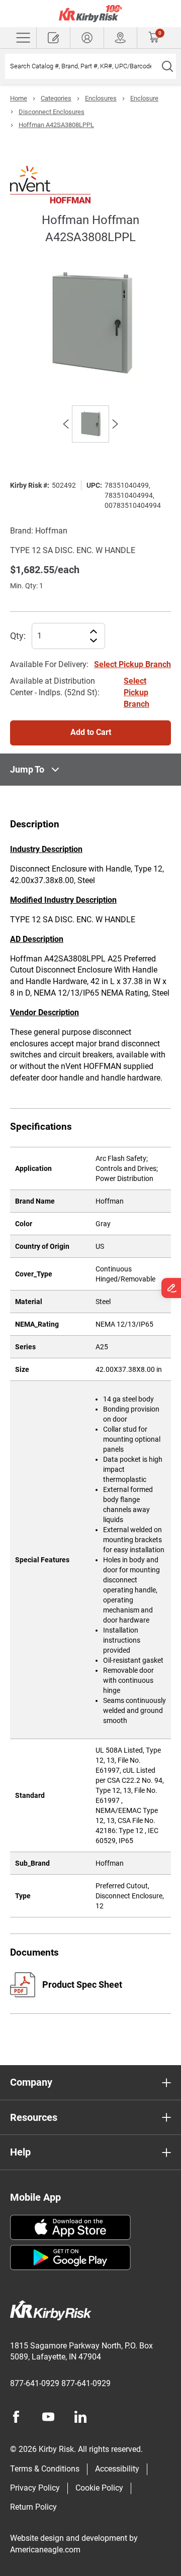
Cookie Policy (99, 2488)
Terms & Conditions (45, 2469)
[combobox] (82, 66)
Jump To (27, 769)
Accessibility (117, 2469)
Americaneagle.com (45, 2550)
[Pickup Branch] (121, 38)
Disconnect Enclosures (52, 112)
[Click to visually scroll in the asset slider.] (66, 424)
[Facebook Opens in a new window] (16, 2417)
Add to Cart (91, 732)
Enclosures (101, 98)
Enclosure (144, 98)
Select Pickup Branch (132, 664)
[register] (53, 38)
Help (20, 2152)
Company (31, 2082)
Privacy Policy (35, 2488)
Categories (56, 98)
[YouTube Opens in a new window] (48, 2417)
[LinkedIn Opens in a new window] (80, 2417)
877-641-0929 (35, 2383)
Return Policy (33, 2507)
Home (19, 98)
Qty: (18, 636)
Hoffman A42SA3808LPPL (56, 125)
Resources (34, 2117)
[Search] (167, 66)
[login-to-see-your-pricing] (87, 38)
